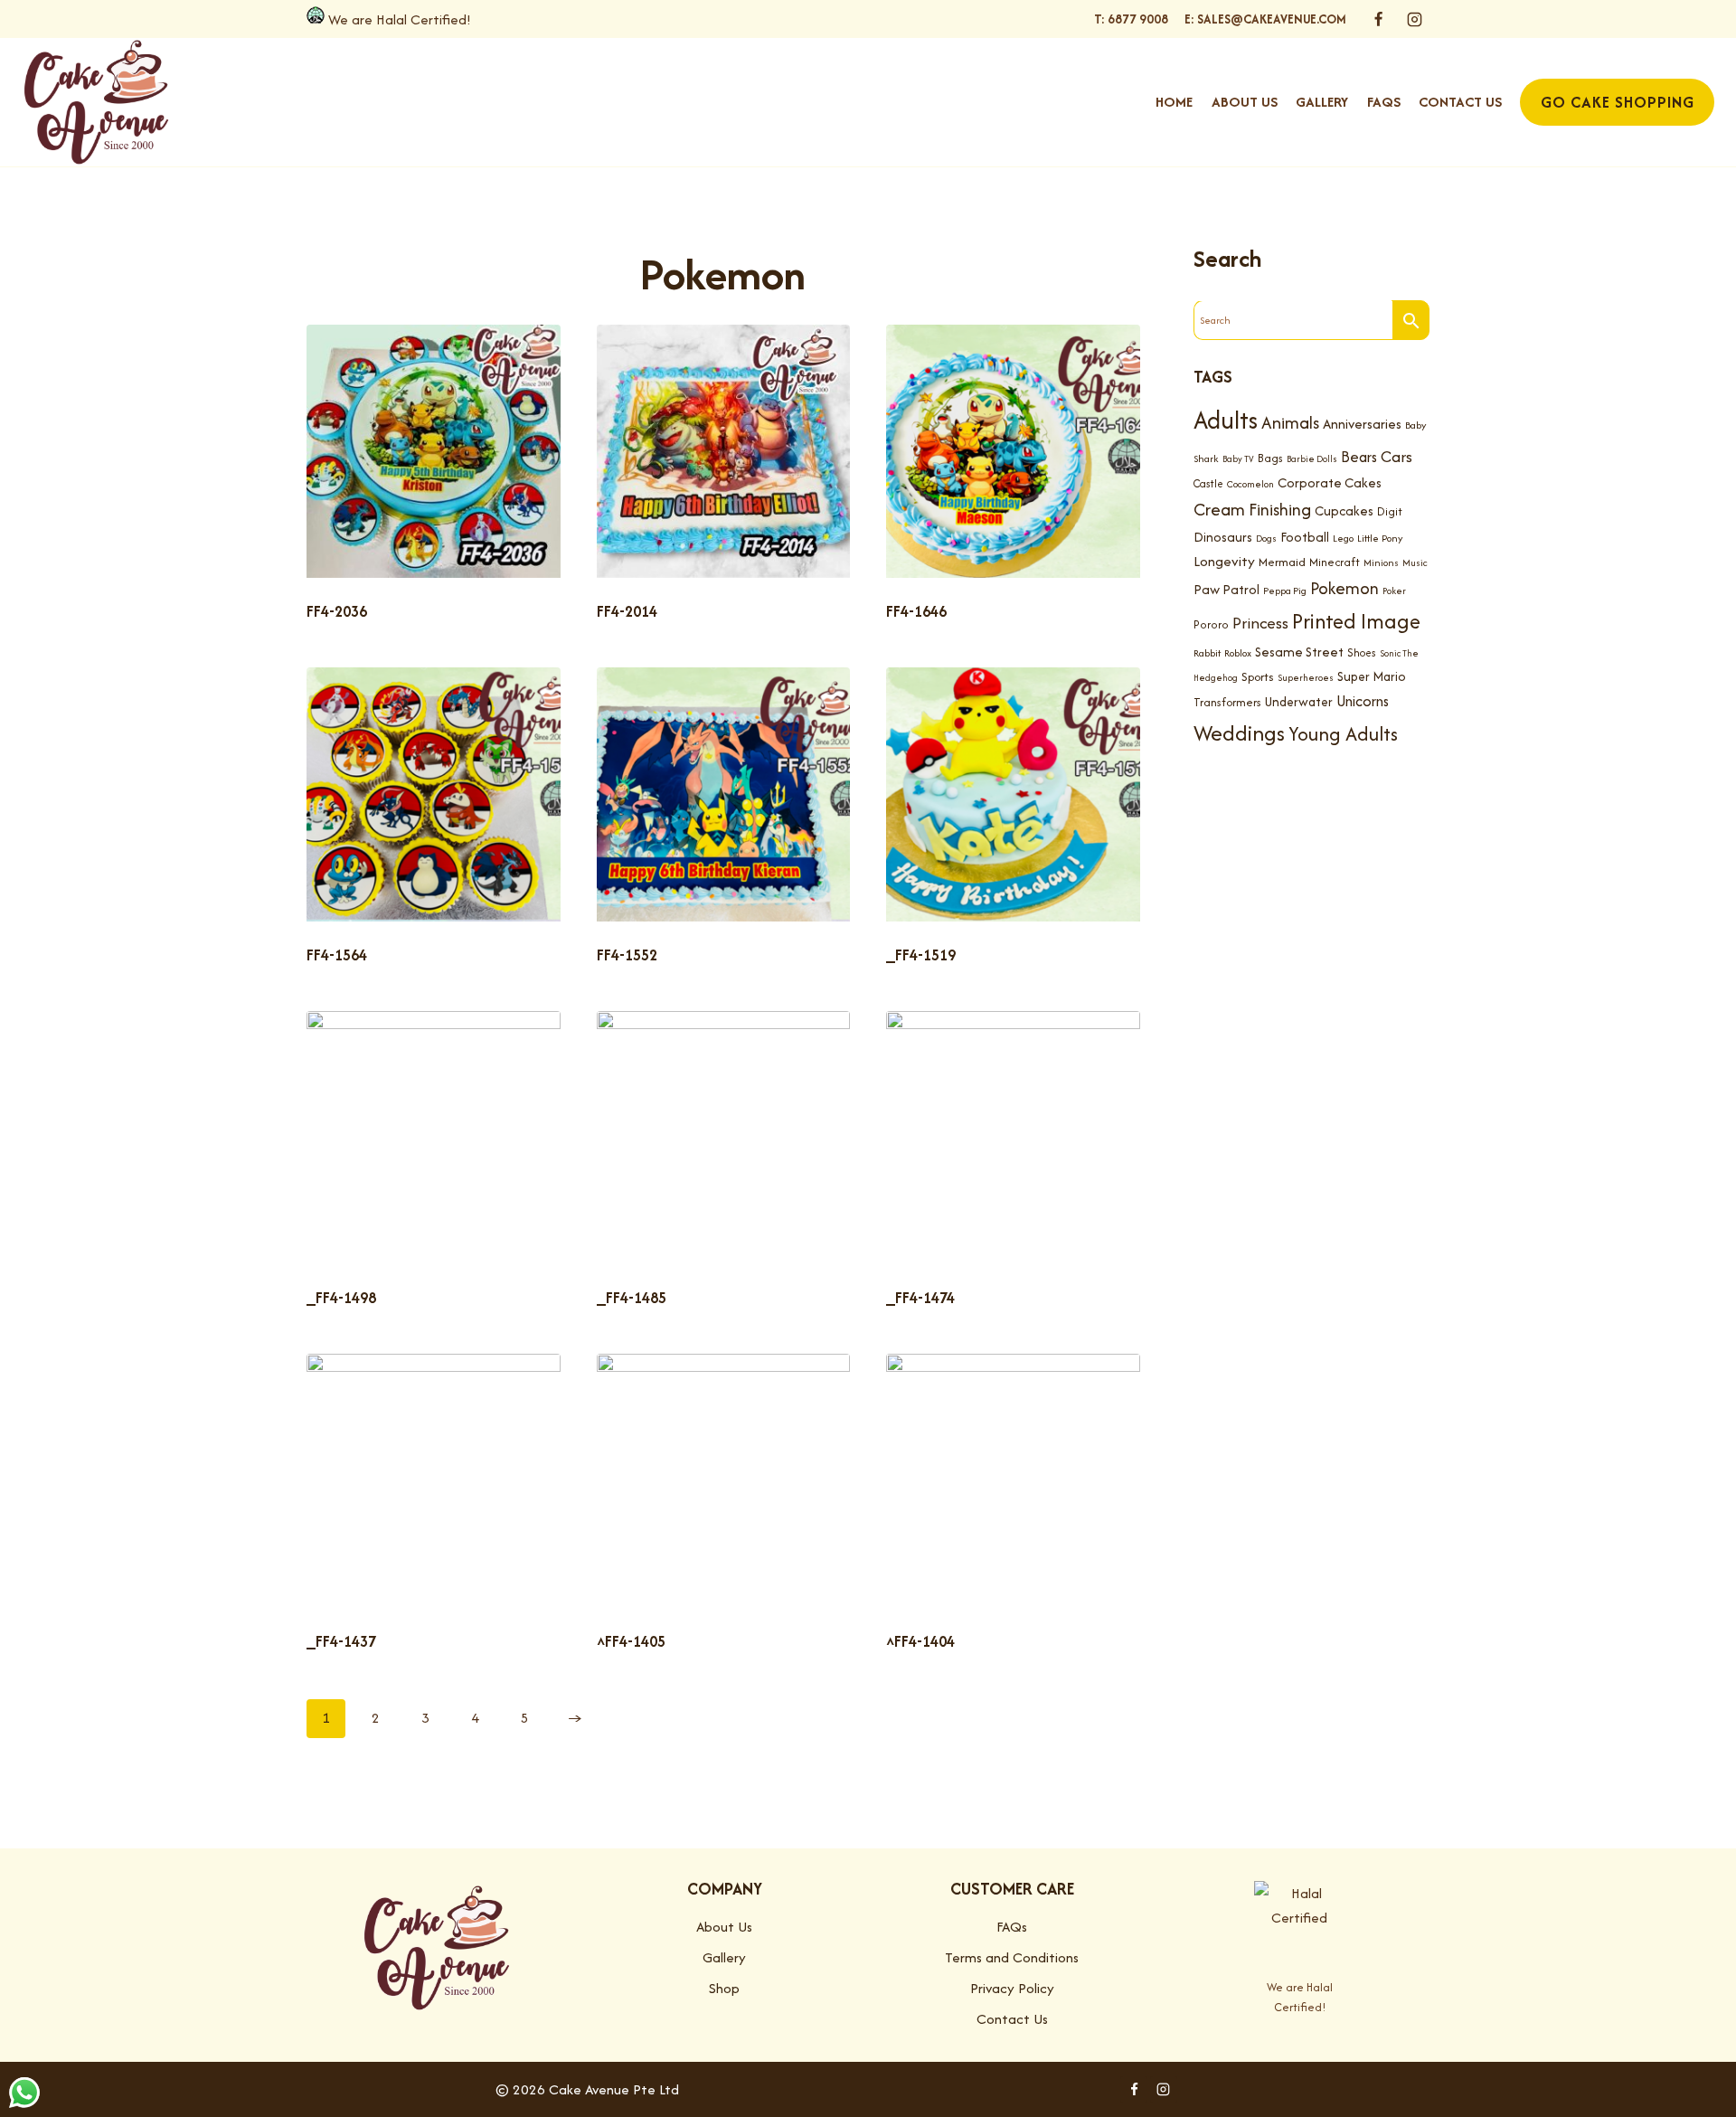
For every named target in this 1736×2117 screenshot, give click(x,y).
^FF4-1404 (920, 1641)
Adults (1226, 420)
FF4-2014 (627, 611)
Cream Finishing (1252, 509)
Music (1415, 563)
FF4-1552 (627, 955)
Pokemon (1344, 588)
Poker (1394, 591)
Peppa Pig (1285, 591)
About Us (1245, 102)
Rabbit (1207, 653)
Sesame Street (1299, 652)
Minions (1381, 562)
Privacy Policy (1012, 1988)
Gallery (1322, 102)
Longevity (1224, 561)
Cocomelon (1250, 484)
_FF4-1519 (921, 955)
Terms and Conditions (1012, 1957)
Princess (1260, 623)
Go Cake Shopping (1618, 102)
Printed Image (1356, 621)
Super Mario (1372, 676)
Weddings (1239, 733)
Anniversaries (1362, 424)
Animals (1290, 422)
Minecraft (1335, 562)
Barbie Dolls (1312, 459)
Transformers (1227, 702)
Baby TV (1238, 459)
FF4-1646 (916, 611)
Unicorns (1363, 701)
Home (1174, 102)
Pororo (1211, 624)
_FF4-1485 (632, 1298)
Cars (1396, 456)
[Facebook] (1379, 19)
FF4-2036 (337, 611)
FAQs (1384, 102)
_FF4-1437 (341, 1641)
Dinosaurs (1223, 537)
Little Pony (1380, 538)
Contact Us (1460, 102)
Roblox (1238, 653)
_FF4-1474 (920, 1298)
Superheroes (1306, 678)
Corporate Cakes (1330, 482)
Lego (1343, 538)
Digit (1390, 511)
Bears (1359, 457)
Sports (1258, 677)
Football (1305, 537)
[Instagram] (1414, 19)
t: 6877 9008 (1131, 19)
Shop (724, 1988)
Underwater (1299, 702)
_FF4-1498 (341, 1298)
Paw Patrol (1227, 589)
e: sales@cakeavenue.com (1265, 19)
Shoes (1362, 652)
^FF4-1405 (631, 1641)
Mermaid (1282, 562)
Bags (1270, 458)
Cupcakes (1344, 510)
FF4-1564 (337, 955)
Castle (1208, 483)
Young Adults (1343, 733)
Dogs (1266, 539)
